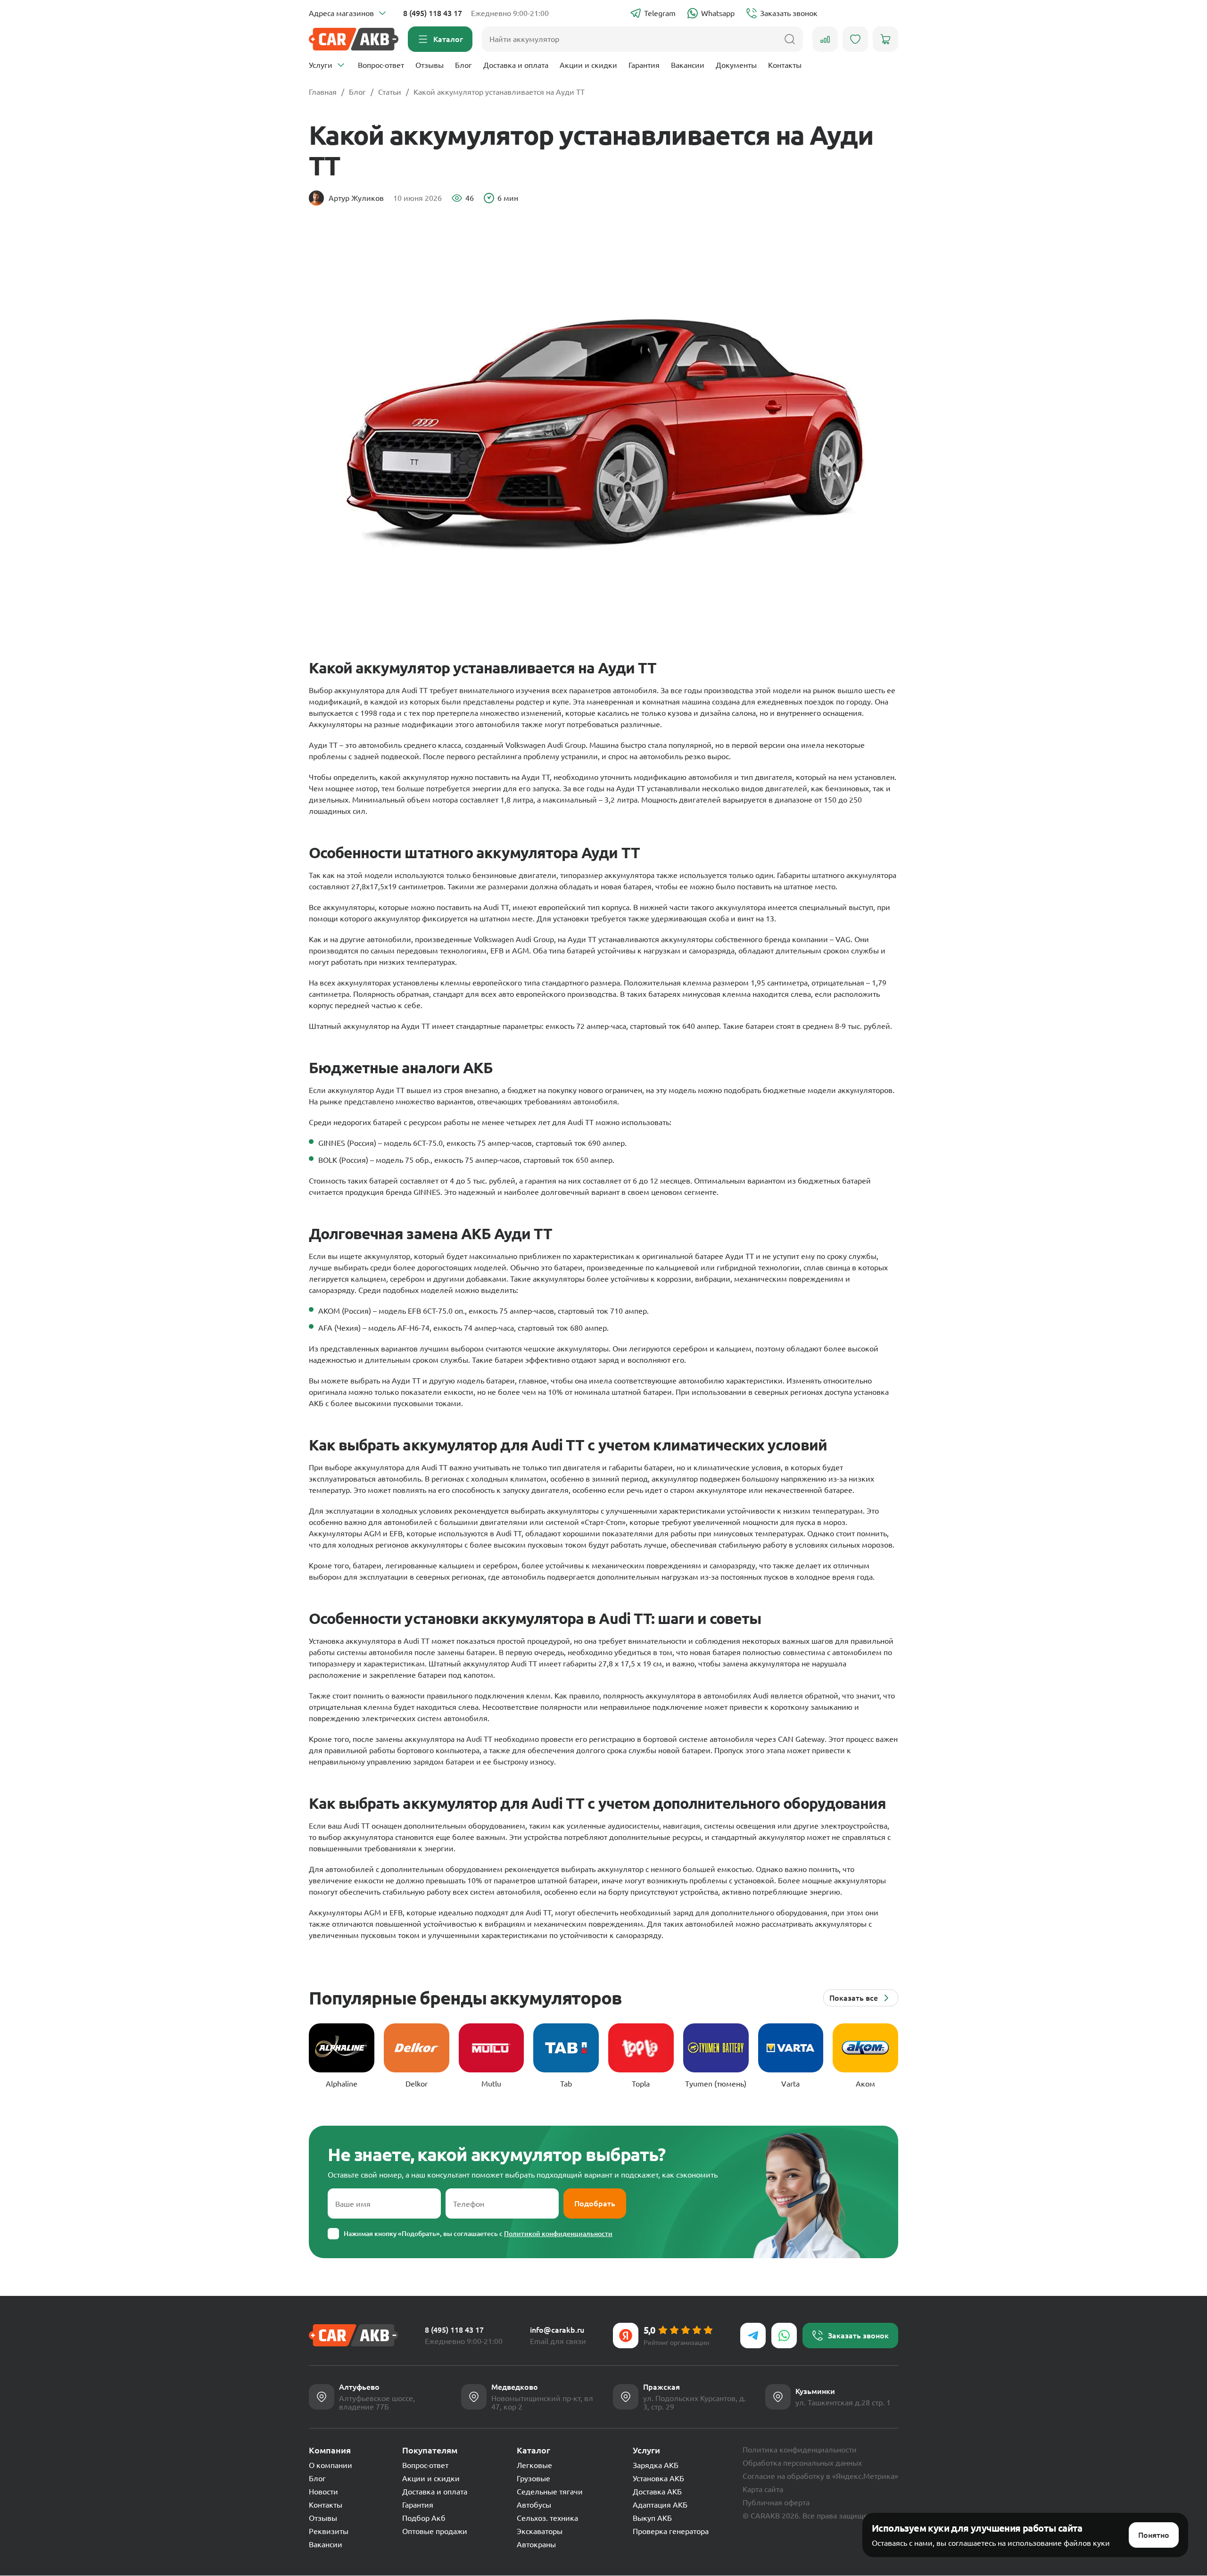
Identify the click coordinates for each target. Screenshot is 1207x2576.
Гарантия (644, 65)
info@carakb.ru (557, 2330)
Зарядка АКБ (656, 2465)
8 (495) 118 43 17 (433, 13)
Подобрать (595, 2203)
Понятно (1154, 2535)
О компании (331, 2465)
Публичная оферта (776, 2502)
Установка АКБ (658, 2478)
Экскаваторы (540, 2531)
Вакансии (688, 65)
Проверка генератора (671, 2531)
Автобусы (534, 2505)
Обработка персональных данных (802, 2463)
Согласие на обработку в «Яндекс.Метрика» (820, 2476)
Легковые (534, 2465)
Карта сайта (763, 2489)
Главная (323, 92)
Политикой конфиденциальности (558, 2234)
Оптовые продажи (435, 2531)
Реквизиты (329, 2531)
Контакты (785, 65)
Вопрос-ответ (381, 65)
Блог (463, 65)
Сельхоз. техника (547, 2518)
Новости (323, 2492)
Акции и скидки (588, 65)
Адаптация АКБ (660, 2505)
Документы (736, 65)
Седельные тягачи (550, 2492)
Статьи (390, 92)
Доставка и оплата (516, 65)
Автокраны (536, 2544)
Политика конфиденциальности (800, 2450)
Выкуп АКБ (652, 2518)
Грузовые (533, 2478)
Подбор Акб (424, 2518)
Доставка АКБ (657, 2492)
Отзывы (430, 65)
